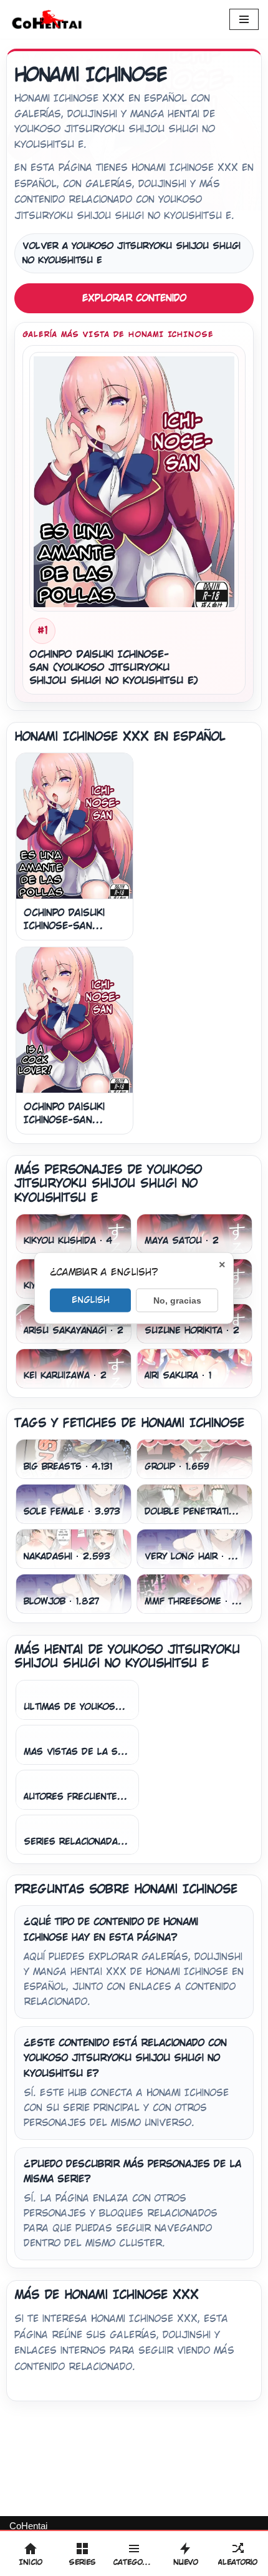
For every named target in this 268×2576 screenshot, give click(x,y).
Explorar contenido (134, 298)
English (91, 1299)
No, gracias (177, 1300)
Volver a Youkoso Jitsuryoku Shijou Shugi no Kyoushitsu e (132, 253)
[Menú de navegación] (244, 19)
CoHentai (28, 2526)
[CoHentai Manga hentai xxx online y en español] (47, 19)
